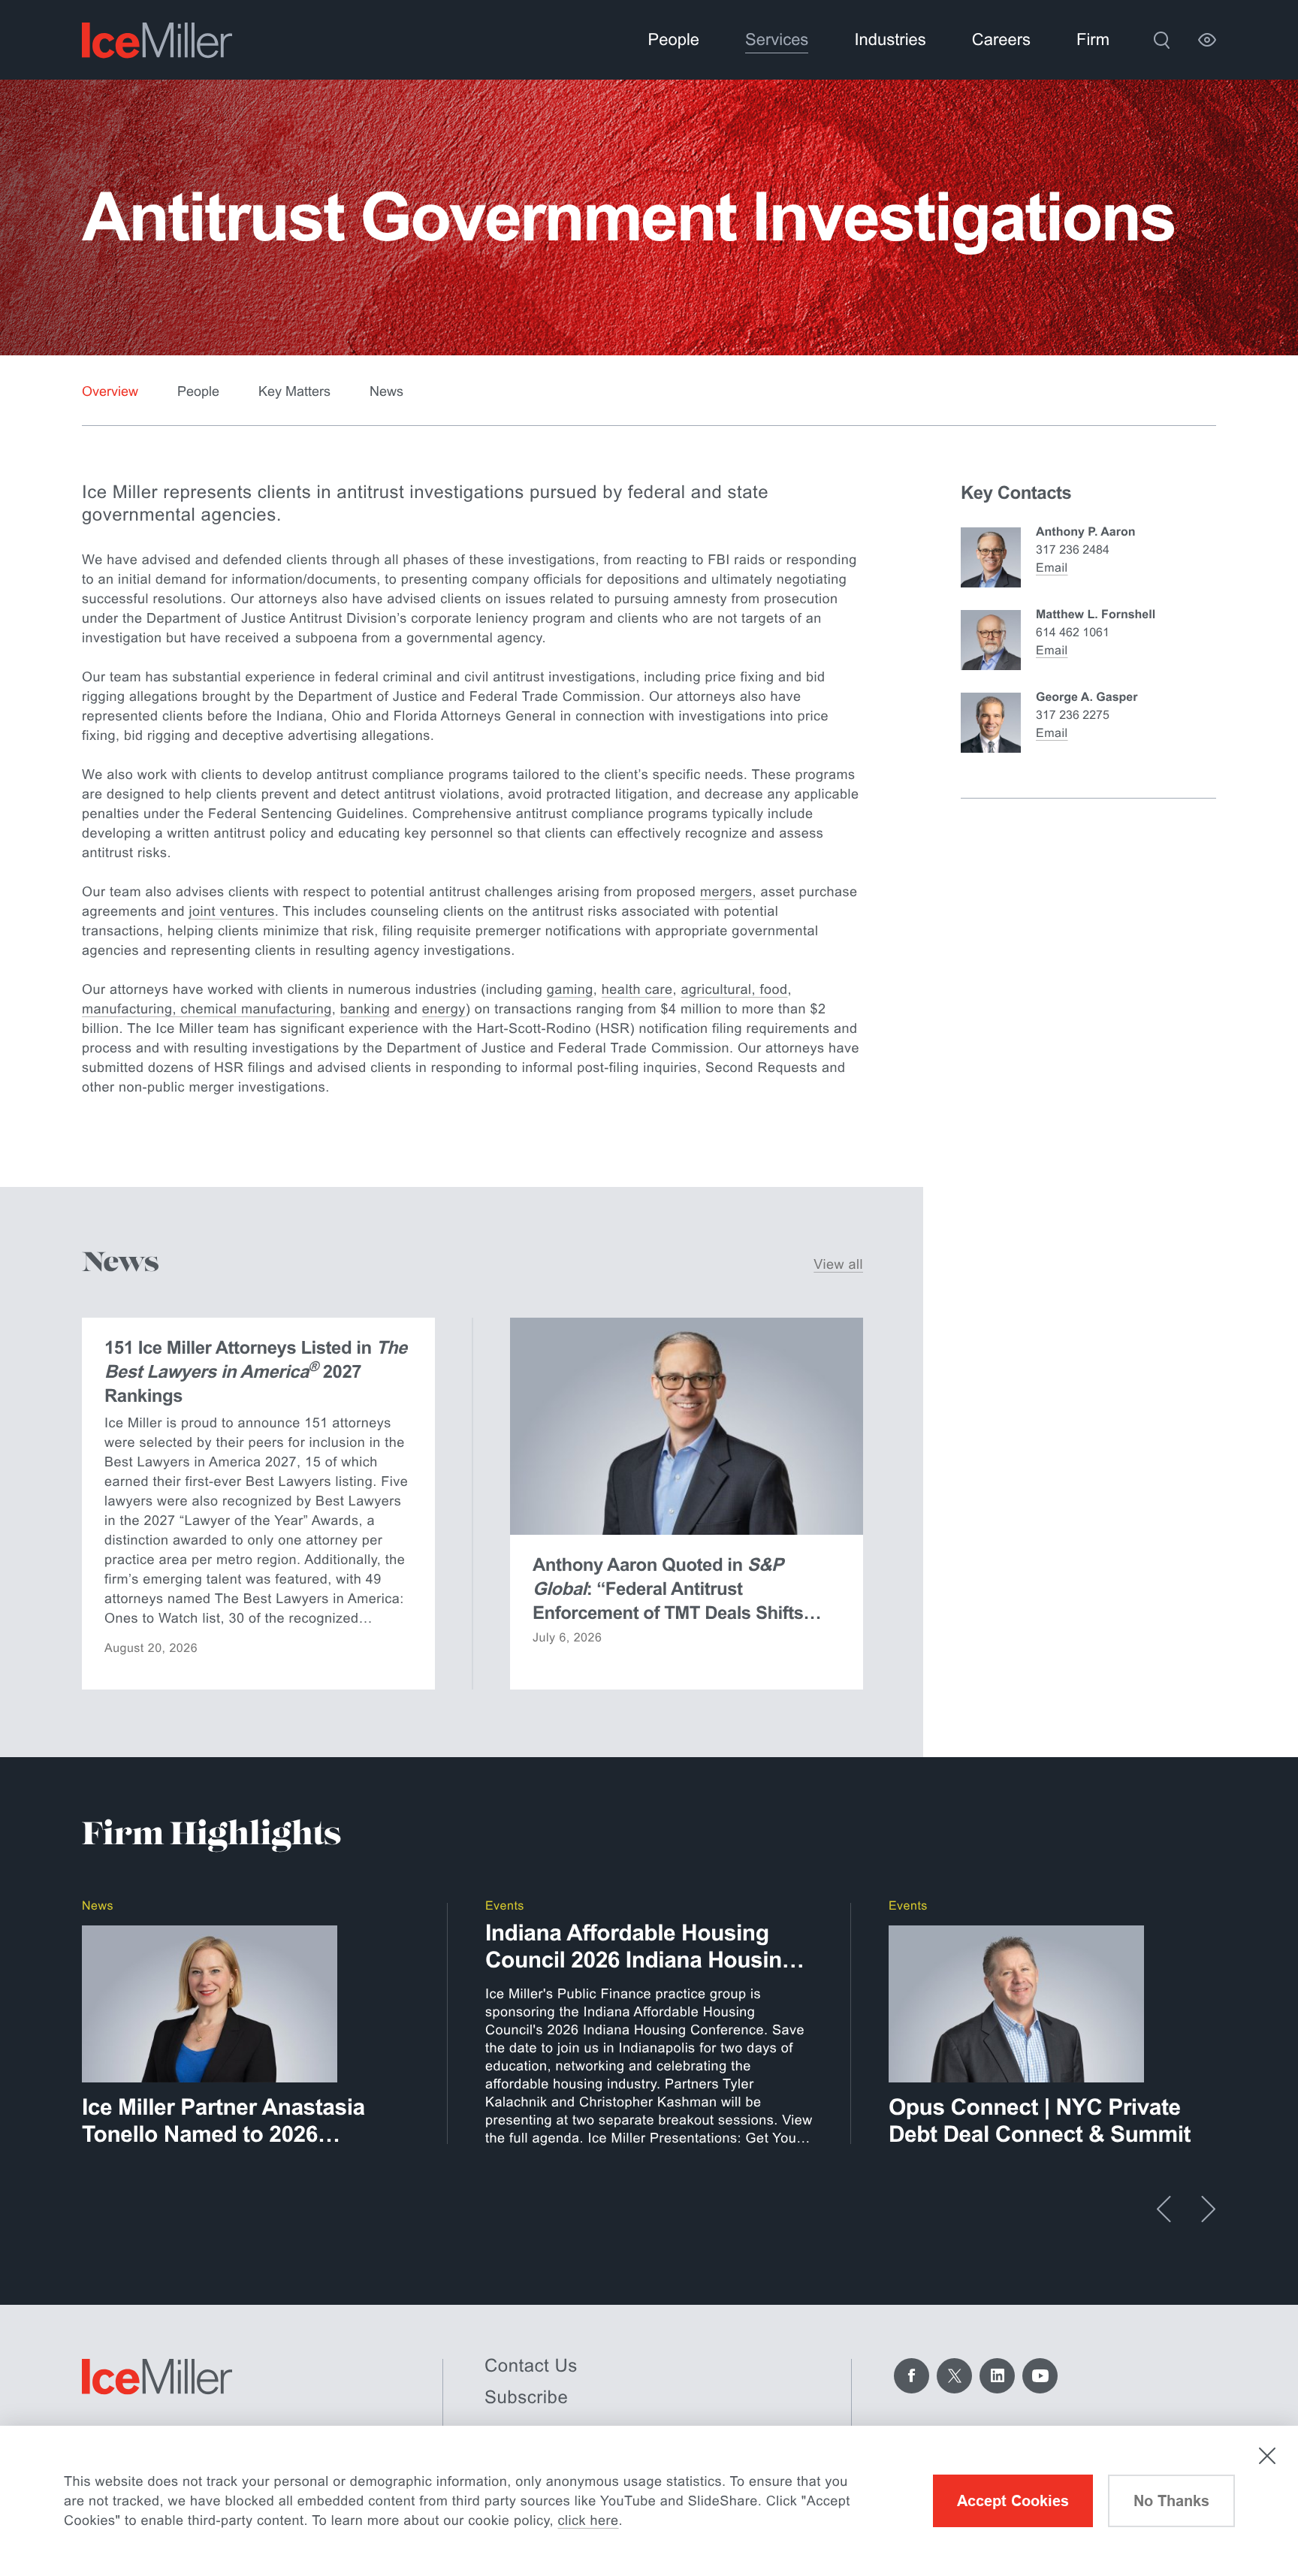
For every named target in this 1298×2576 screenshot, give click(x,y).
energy (444, 1009)
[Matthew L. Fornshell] (991, 640)
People (198, 391)
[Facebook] (912, 2376)
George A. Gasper (1087, 698)
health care (637, 989)
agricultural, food (734, 989)
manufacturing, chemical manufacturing (207, 1009)
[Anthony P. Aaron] (991, 557)
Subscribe (526, 2398)
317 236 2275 (1073, 716)
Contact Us (531, 2366)
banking (365, 1009)
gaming (570, 989)
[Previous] (1164, 2209)
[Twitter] (954, 2376)
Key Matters (294, 391)
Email (1052, 568)
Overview (110, 391)
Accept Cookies (1013, 2501)
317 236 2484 (1073, 550)
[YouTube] (1040, 2376)
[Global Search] (1161, 40)
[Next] (1208, 2209)
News (386, 391)
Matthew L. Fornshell (1096, 615)
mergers (726, 892)
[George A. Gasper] (991, 723)
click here (589, 2520)
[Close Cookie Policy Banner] (1267, 2456)
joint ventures (232, 911)
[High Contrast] (1207, 40)
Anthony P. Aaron (1085, 532)
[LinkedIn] (997, 2376)
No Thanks (1171, 2501)
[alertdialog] (649, 2501)
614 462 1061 (1073, 633)
